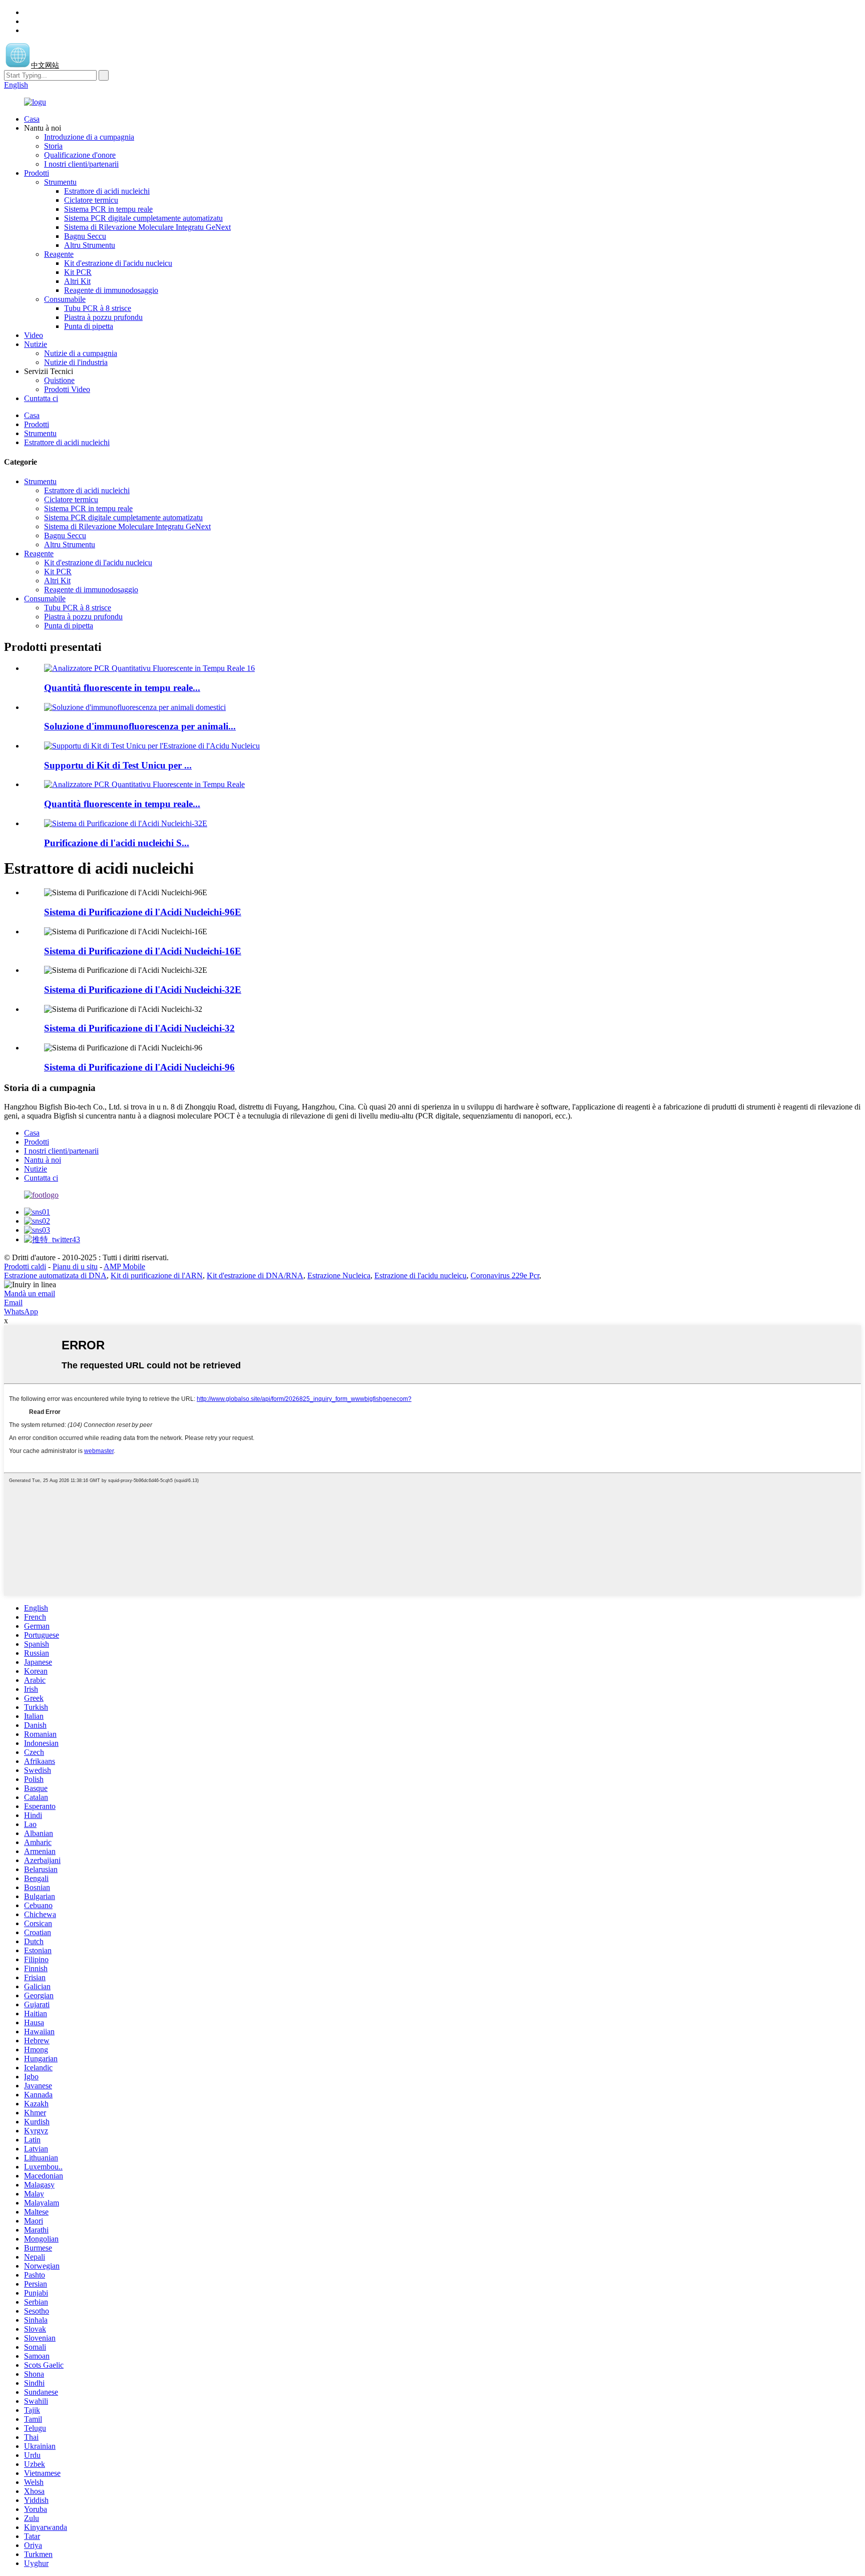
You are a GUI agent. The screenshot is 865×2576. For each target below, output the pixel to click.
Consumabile (65, 299)
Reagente (59, 254)
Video (34, 335)
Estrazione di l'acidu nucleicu (420, 1275)
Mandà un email (30, 1294)
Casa (32, 119)
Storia (53, 146)
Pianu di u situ (75, 1266)
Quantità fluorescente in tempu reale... (122, 688)
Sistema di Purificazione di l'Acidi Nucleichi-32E (143, 990)
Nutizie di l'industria (76, 362)
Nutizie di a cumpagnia (81, 353)
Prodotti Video (67, 389)
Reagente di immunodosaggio (111, 290)
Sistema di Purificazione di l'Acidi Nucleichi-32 (139, 1028)
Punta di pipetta (89, 326)
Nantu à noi (43, 1160)
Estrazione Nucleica (339, 1275)
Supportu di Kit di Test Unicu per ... (118, 765)
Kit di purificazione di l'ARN (157, 1275)
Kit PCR (78, 272)
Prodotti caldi (25, 1266)
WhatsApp (21, 1312)
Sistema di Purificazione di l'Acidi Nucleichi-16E (143, 951)
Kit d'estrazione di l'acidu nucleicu (118, 263)
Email (13, 1303)
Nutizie (36, 344)
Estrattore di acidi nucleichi (107, 191)
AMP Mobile (124, 1266)
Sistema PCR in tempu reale (108, 209)
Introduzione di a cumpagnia (89, 137)
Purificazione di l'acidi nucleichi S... (117, 843)
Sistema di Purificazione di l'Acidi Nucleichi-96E (143, 912)
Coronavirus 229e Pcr (505, 1275)
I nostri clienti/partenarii (81, 164)
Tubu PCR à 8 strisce (98, 308)
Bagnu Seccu (85, 236)
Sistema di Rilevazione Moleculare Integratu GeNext (147, 227)
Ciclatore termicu (91, 200)
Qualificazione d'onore (80, 155)
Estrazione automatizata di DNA (55, 1275)
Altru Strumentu (90, 245)
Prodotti (37, 173)
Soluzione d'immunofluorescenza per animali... (140, 726)
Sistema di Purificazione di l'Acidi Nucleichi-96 (139, 1067)
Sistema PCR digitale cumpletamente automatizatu (143, 218)
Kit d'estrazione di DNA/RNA (255, 1275)
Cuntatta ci (41, 398)
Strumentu (60, 182)
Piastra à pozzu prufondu (103, 317)
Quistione (59, 380)
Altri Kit (77, 281)
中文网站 (45, 65)
